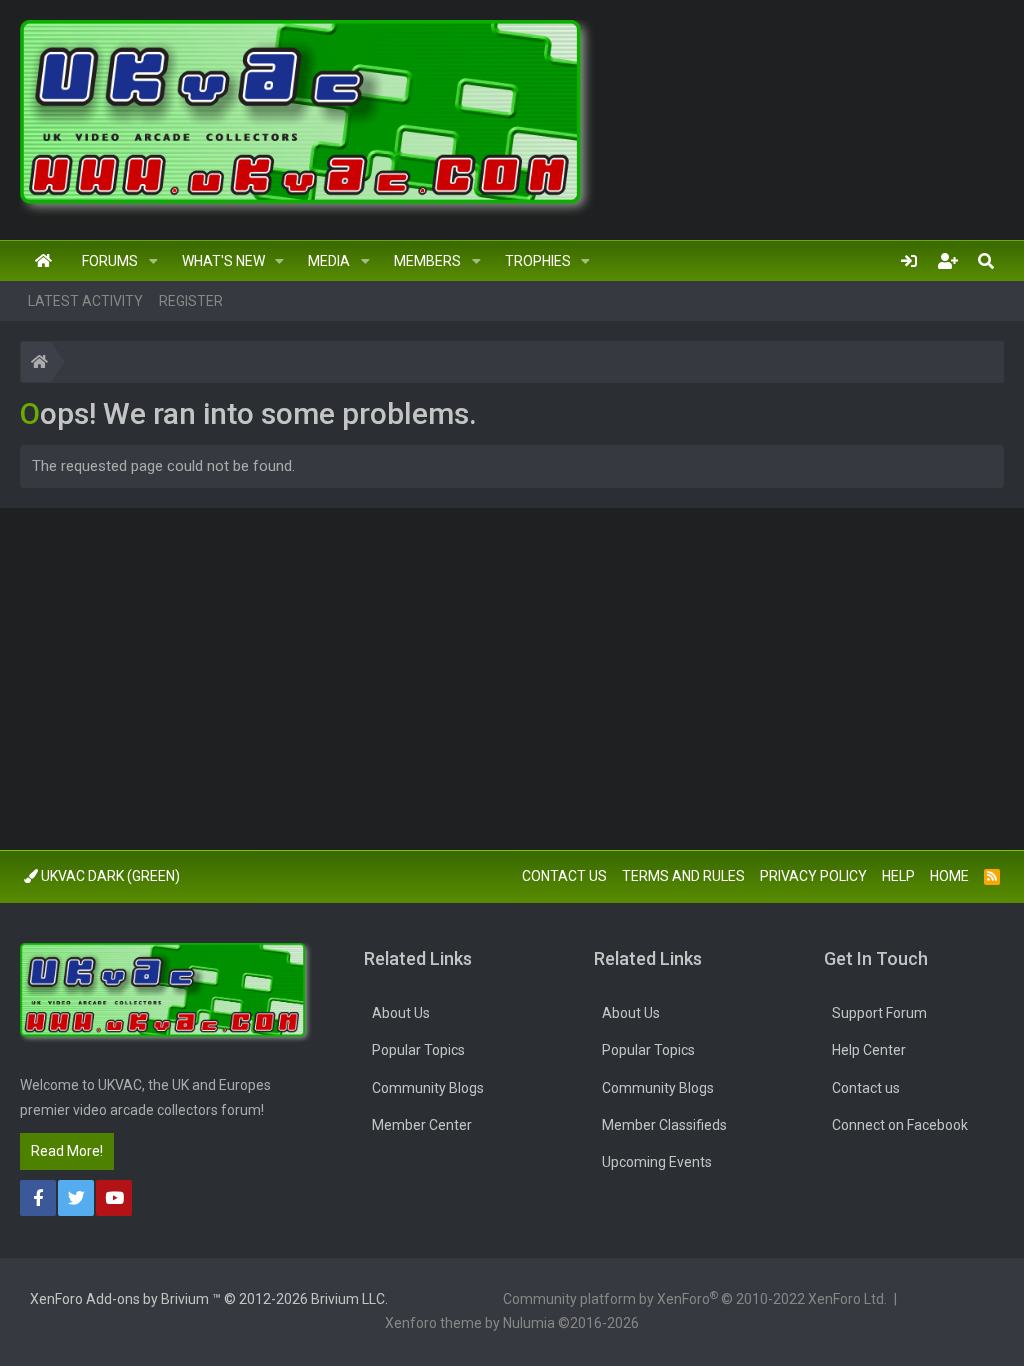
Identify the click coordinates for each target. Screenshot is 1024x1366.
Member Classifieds (664, 1125)
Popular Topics (418, 1050)
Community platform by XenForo (695, 1298)
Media (329, 261)
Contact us (564, 876)
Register (191, 301)
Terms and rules (683, 876)
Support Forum (879, 1013)
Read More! (67, 1151)
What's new (223, 261)
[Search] (986, 261)
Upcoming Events (657, 1162)
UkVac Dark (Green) (109, 876)
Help (898, 876)
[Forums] (39, 364)
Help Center (869, 1050)
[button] (153, 261)
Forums (110, 261)
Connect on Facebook (900, 1125)
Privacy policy (813, 876)
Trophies (538, 261)
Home (43, 261)
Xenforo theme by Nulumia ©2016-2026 (512, 1323)
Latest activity (85, 301)
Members (427, 261)
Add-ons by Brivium (209, 1299)
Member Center (422, 1125)
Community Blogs (428, 1088)
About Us (401, 1013)
